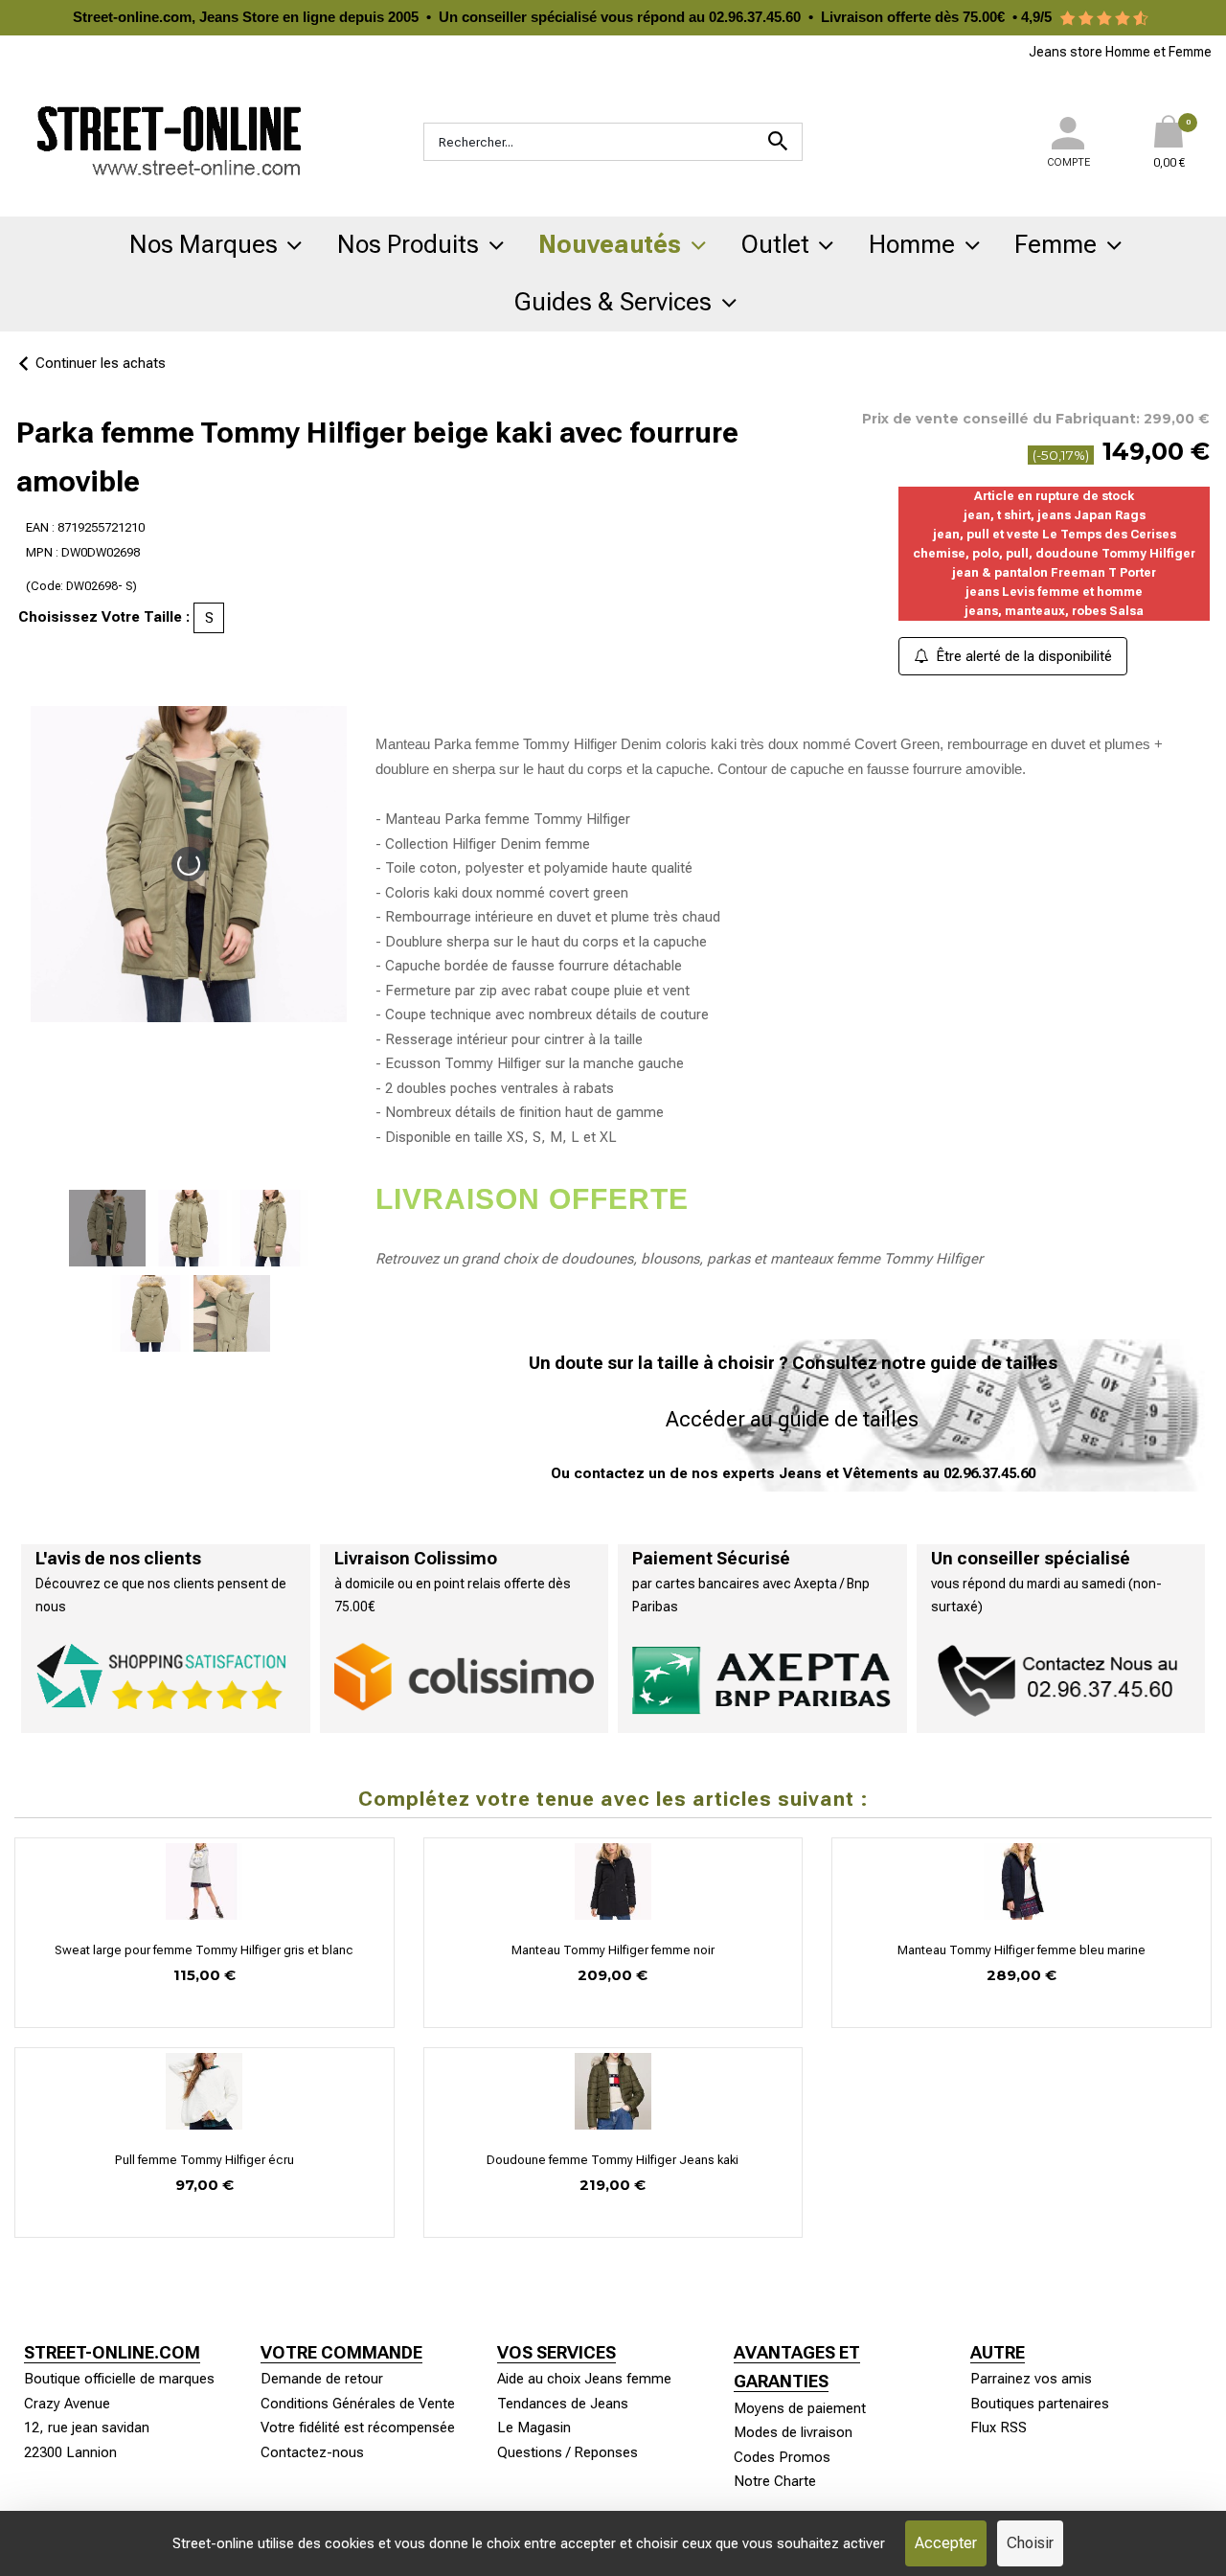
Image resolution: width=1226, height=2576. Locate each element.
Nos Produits (408, 244)
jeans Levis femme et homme (1054, 592)
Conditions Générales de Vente (358, 2404)
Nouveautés (610, 244)
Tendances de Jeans (563, 2404)
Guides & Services (613, 302)
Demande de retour (322, 2379)
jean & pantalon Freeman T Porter (1054, 572)
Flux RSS (999, 2428)
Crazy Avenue (67, 2404)
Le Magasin (534, 2428)
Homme (912, 244)
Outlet (775, 244)
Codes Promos (782, 2457)
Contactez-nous (312, 2452)
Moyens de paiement (800, 2408)
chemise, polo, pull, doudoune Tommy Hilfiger (1054, 553)
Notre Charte (775, 2481)
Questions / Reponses (568, 2452)
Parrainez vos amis (1031, 2379)
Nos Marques (204, 244)
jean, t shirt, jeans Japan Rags (1055, 515)
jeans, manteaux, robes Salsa (1054, 611)
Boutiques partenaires (1040, 2404)
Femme (1056, 244)
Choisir (1030, 2543)
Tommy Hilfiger (933, 1259)
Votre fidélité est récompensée (358, 2428)
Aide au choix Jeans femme (584, 2379)
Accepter (946, 2543)
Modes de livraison (793, 2432)
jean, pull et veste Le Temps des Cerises (1055, 534)
